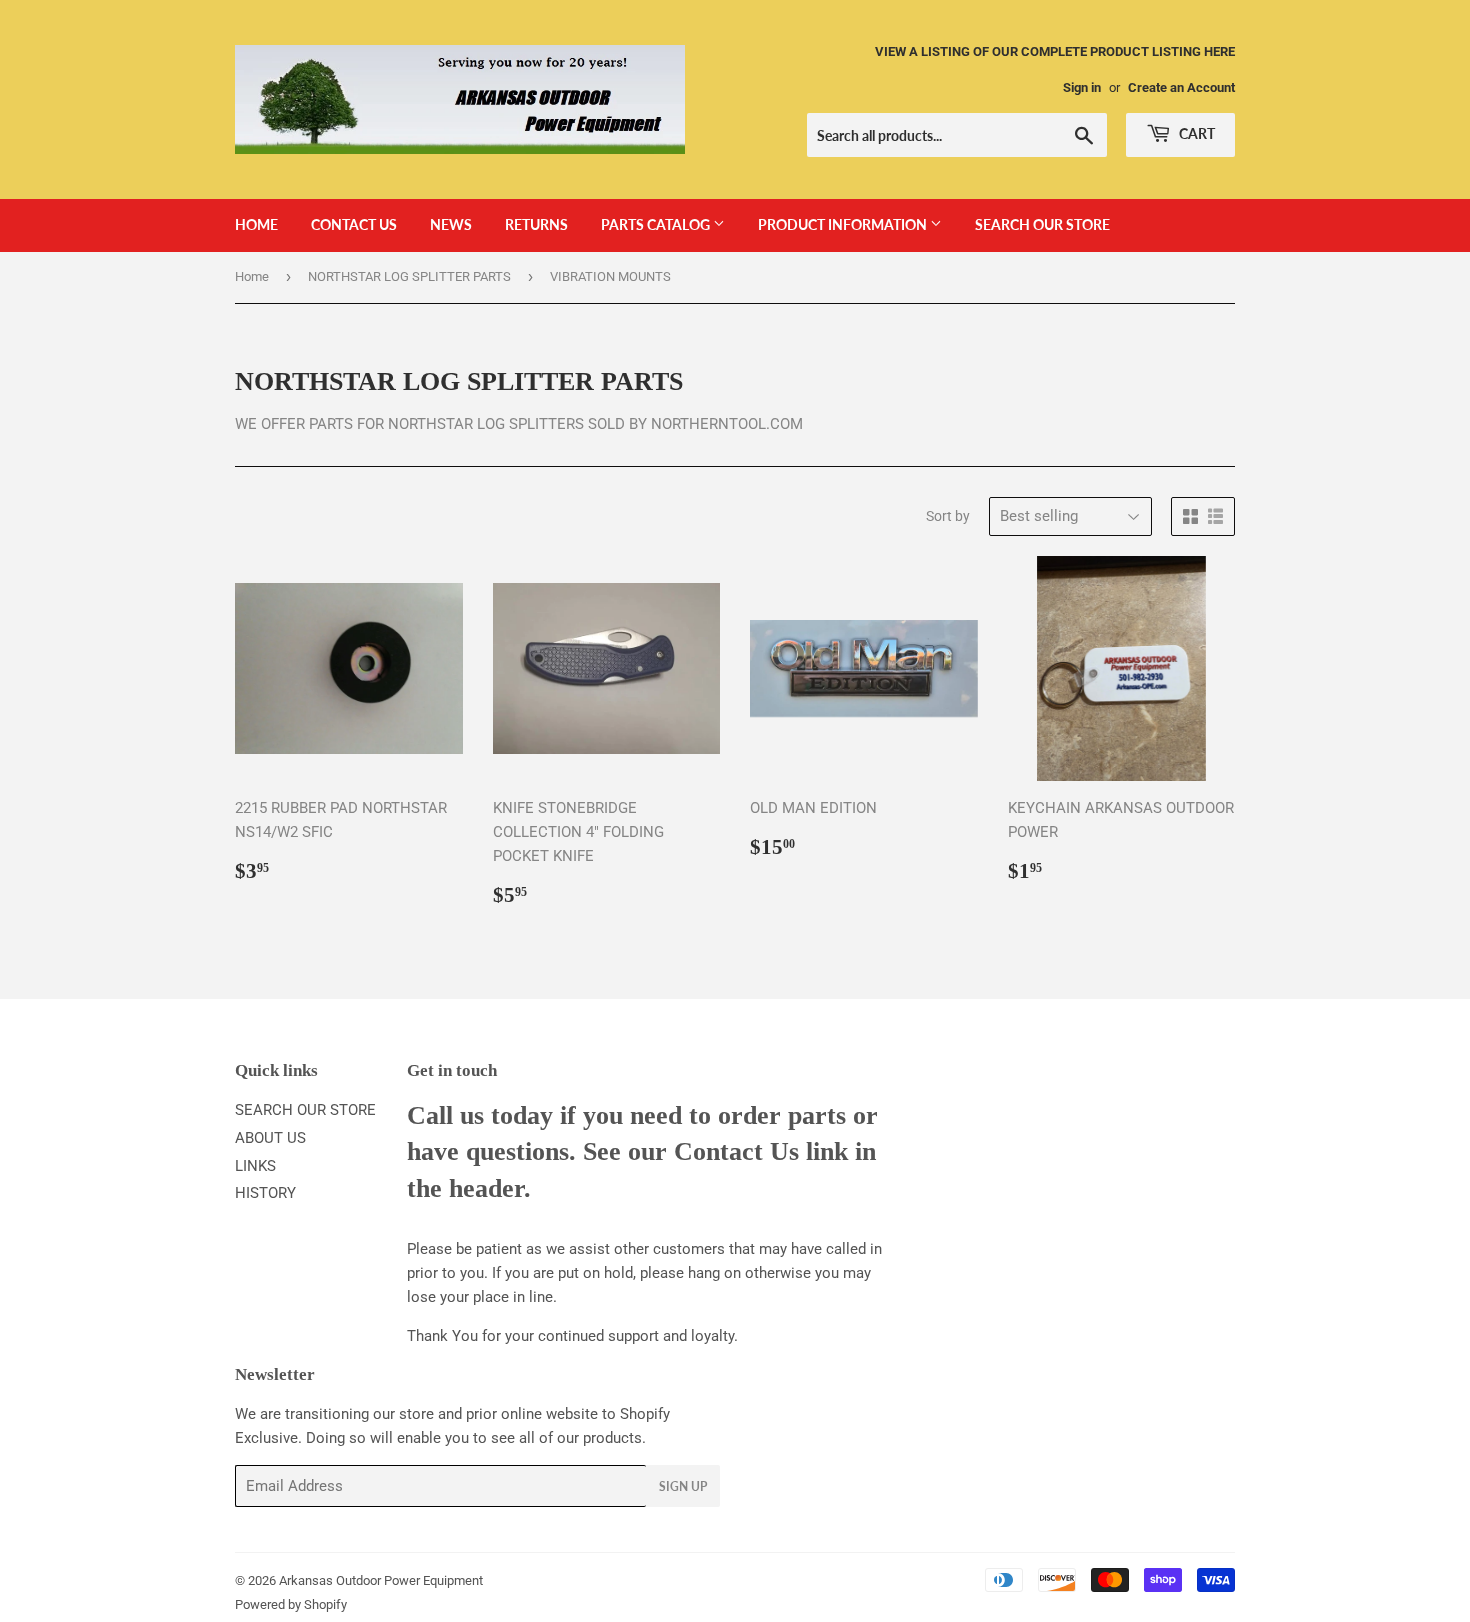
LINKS (255, 1166)
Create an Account (1181, 87)
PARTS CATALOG (657, 224)
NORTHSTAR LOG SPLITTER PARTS (409, 276)
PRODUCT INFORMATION (844, 224)
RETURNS (536, 224)
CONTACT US (354, 224)
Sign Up (683, 1486)
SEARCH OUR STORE (1042, 224)
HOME (256, 224)
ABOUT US (270, 1138)
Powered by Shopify (291, 1604)
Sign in (1082, 87)
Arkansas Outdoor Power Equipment (381, 1580)
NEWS (451, 224)
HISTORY (265, 1193)
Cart (1195, 133)
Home (252, 276)
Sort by (948, 516)
